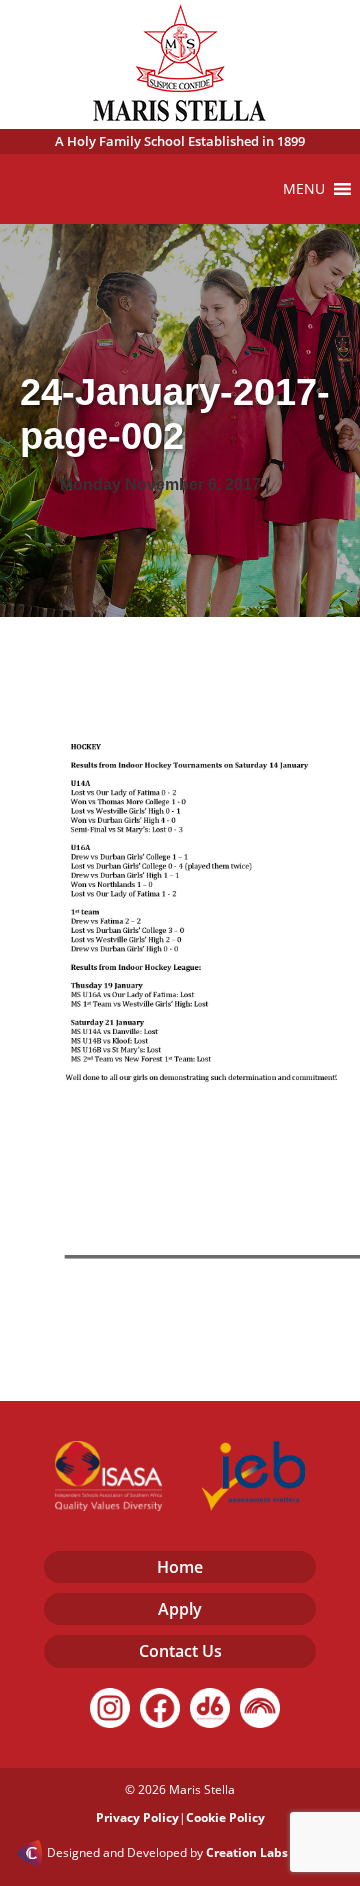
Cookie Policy (225, 1817)
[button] (304, 189)
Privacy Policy (137, 1817)
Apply (180, 1609)
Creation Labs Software (275, 1853)
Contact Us (180, 1651)
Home (180, 1567)
